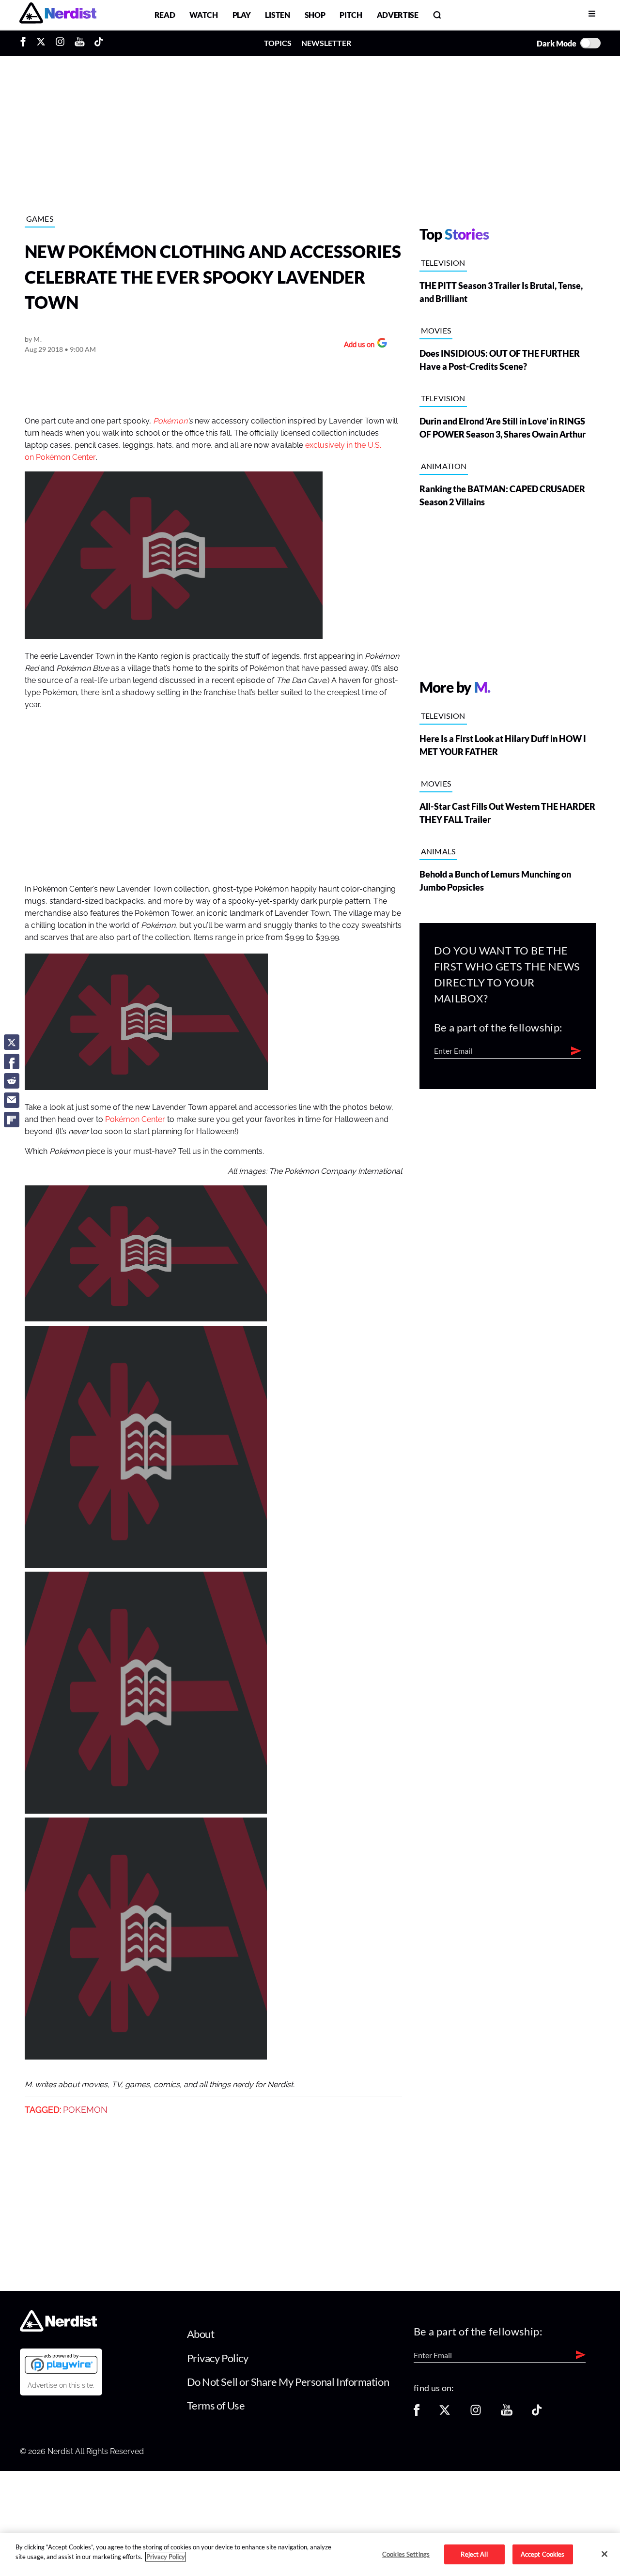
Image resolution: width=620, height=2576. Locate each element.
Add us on (357, 345)
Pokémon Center (135, 1120)
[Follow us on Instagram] (476, 2413)
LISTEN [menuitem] (277, 15)
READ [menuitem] (165, 15)
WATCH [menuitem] (203, 15)
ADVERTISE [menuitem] (398, 15)
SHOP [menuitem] (315, 15)
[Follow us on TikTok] (537, 2413)
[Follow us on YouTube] (507, 2413)
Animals (438, 851)
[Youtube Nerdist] (80, 43)
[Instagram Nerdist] (60, 43)
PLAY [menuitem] (242, 15)
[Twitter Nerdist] (41, 43)
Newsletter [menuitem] (326, 43)
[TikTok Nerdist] (99, 43)
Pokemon (85, 2110)
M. (38, 339)
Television (443, 263)
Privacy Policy (218, 2358)
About (201, 2334)
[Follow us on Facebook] (417, 2413)
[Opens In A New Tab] (61, 2364)
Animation (444, 466)
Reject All (474, 2554)
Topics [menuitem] (278, 43)
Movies (436, 330)
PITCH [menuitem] (351, 15)
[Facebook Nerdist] (25, 43)
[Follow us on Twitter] (445, 2413)
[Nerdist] (58, 15)
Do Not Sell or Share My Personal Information (288, 2382)
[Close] (604, 2554)
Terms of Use (216, 2405)
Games (40, 219)
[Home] (58, 2329)
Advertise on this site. (61, 2385)
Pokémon (170, 421)
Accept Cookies (543, 2554)
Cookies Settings (406, 2554)
